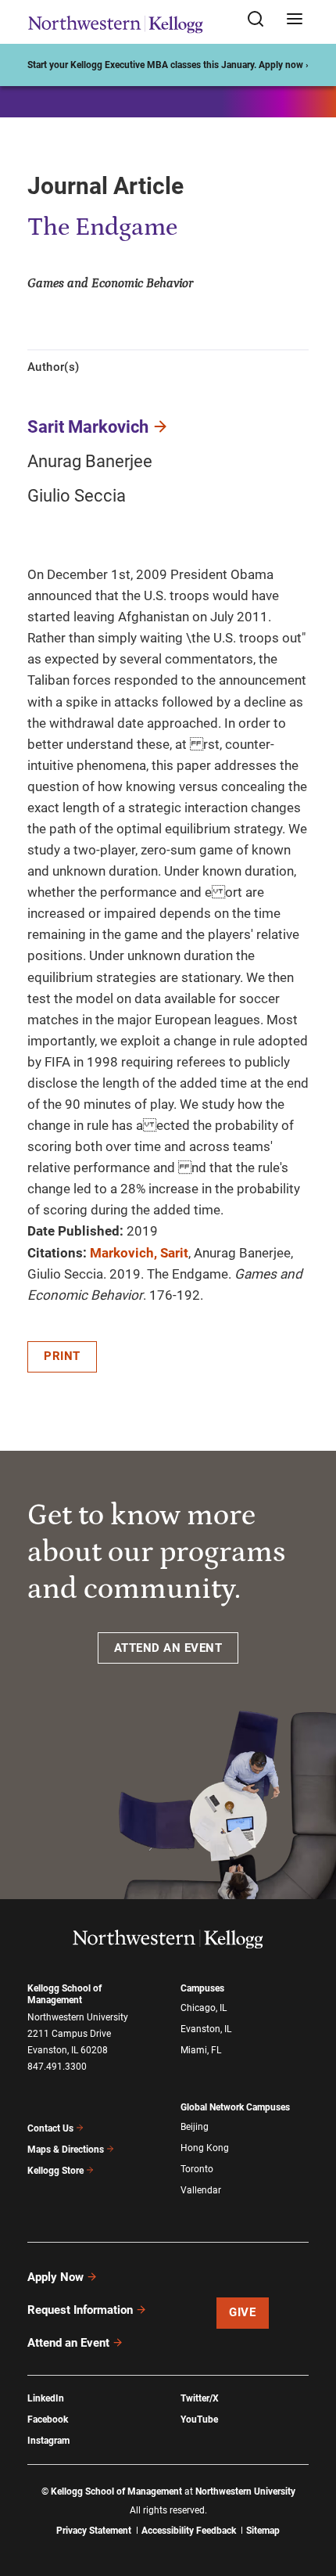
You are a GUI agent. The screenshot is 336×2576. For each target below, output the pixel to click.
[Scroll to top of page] (309, 2495)
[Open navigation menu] (295, 20)
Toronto (197, 2169)
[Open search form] (261, 20)
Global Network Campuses (235, 2107)
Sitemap (263, 2531)
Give (242, 2312)
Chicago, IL (204, 2008)
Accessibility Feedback (189, 2531)
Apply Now (55, 2277)
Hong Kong (205, 2148)
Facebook (48, 2419)
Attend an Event (68, 2343)
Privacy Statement (94, 2531)
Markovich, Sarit (139, 1253)
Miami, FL (201, 2050)
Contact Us (50, 2128)
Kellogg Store (55, 2171)
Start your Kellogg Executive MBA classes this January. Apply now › (168, 65)
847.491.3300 (57, 2067)
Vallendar (201, 2190)
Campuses (202, 1988)
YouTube (199, 2419)
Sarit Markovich (88, 427)
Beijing (195, 2127)
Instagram (48, 2441)
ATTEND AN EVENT (168, 1648)
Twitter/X (200, 2398)
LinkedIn (46, 2398)
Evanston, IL (206, 2029)
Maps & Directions (66, 2150)
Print (62, 1356)
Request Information (80, 2310)
